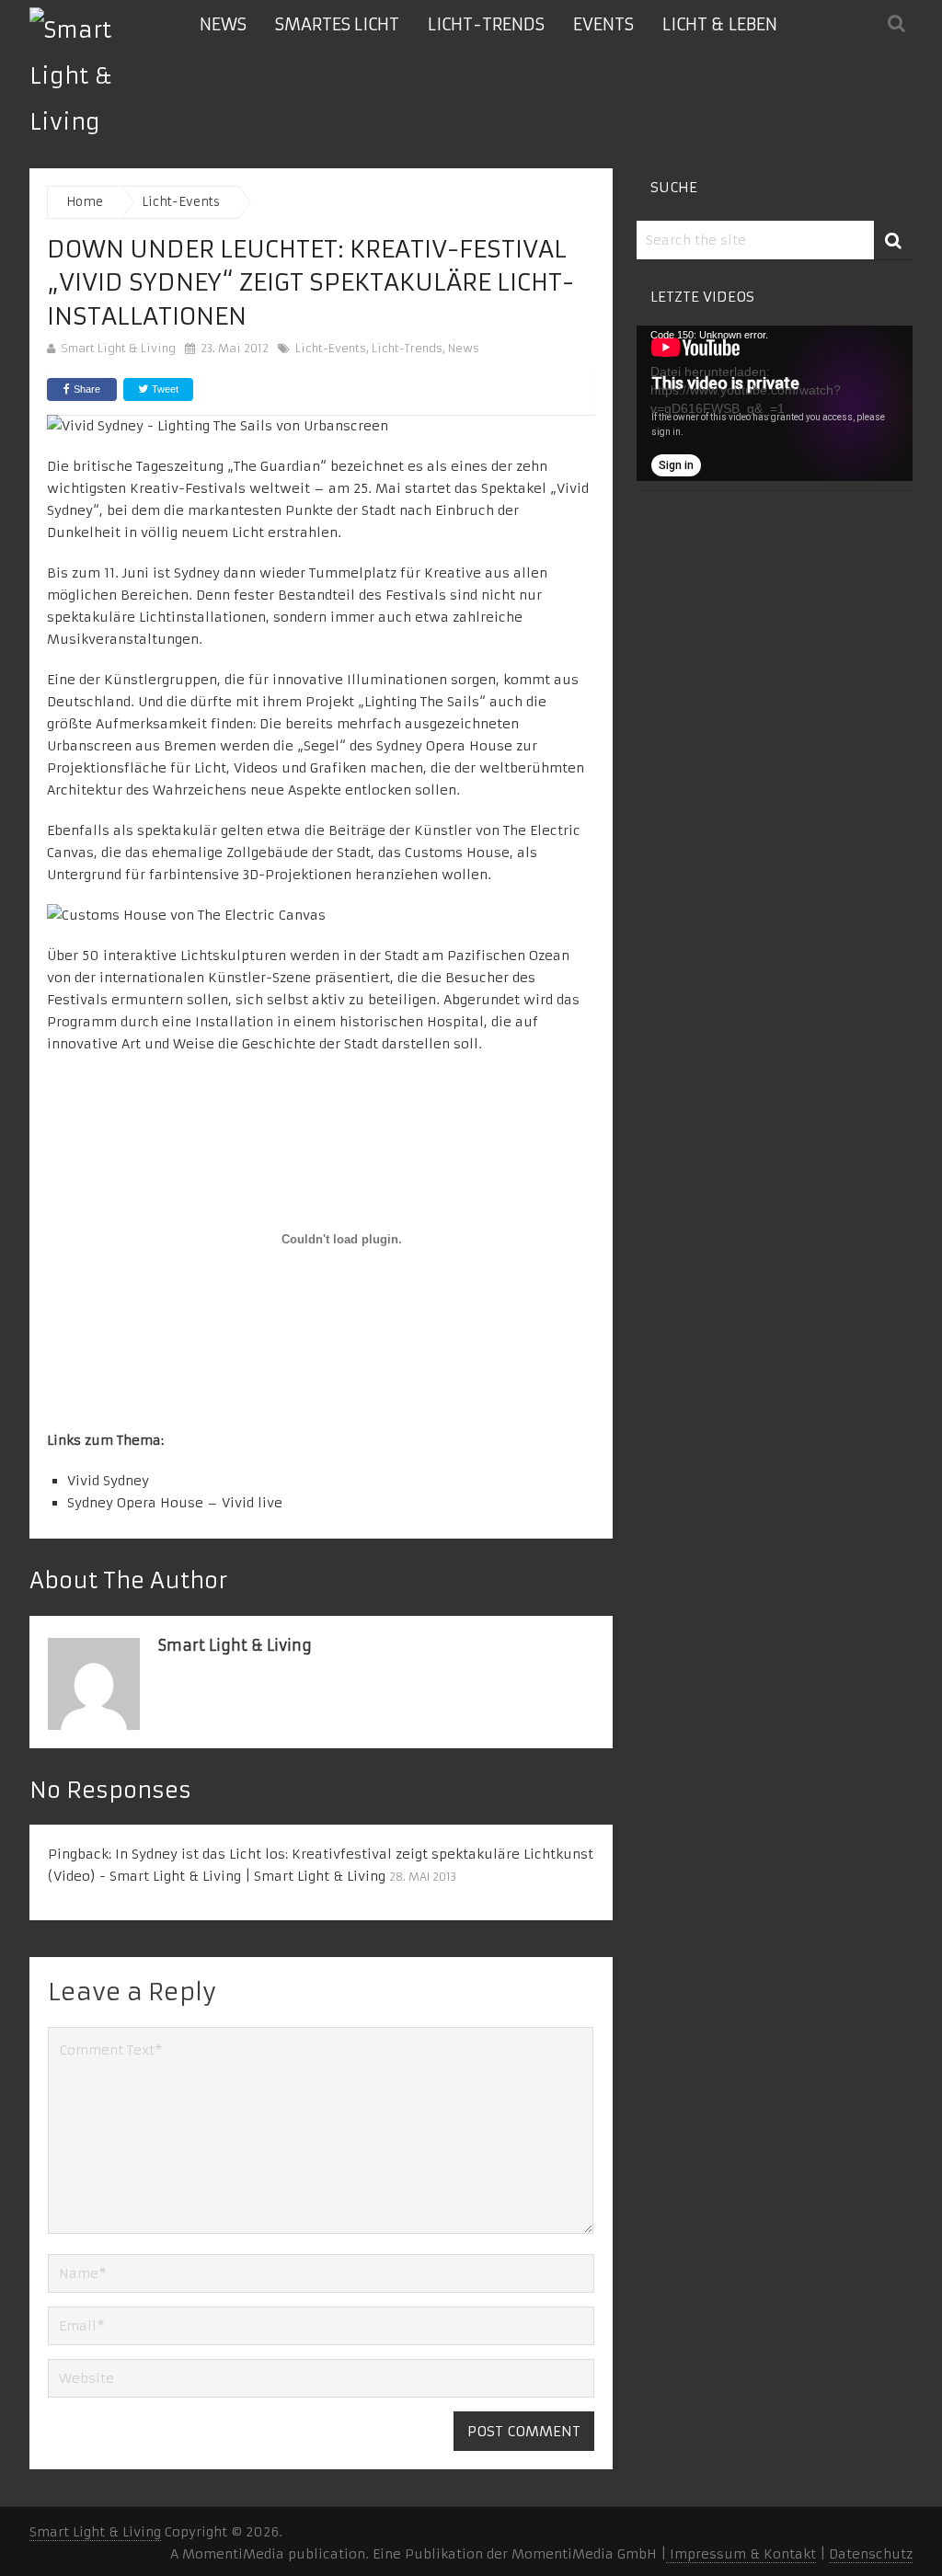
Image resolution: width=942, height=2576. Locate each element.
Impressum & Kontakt (741, 2554)
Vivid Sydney (108, 1481)
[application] (775, 403)
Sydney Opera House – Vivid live (175, 1503)
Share (87, 389)
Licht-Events (331, 348)
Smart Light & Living (118, 348)
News (223, 24)
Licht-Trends (486, 24)
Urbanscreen (91, 746)
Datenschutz (871, 2554)
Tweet (164, 389)
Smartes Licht (337, 24)
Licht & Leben (720, 24)
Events (603, 24)
